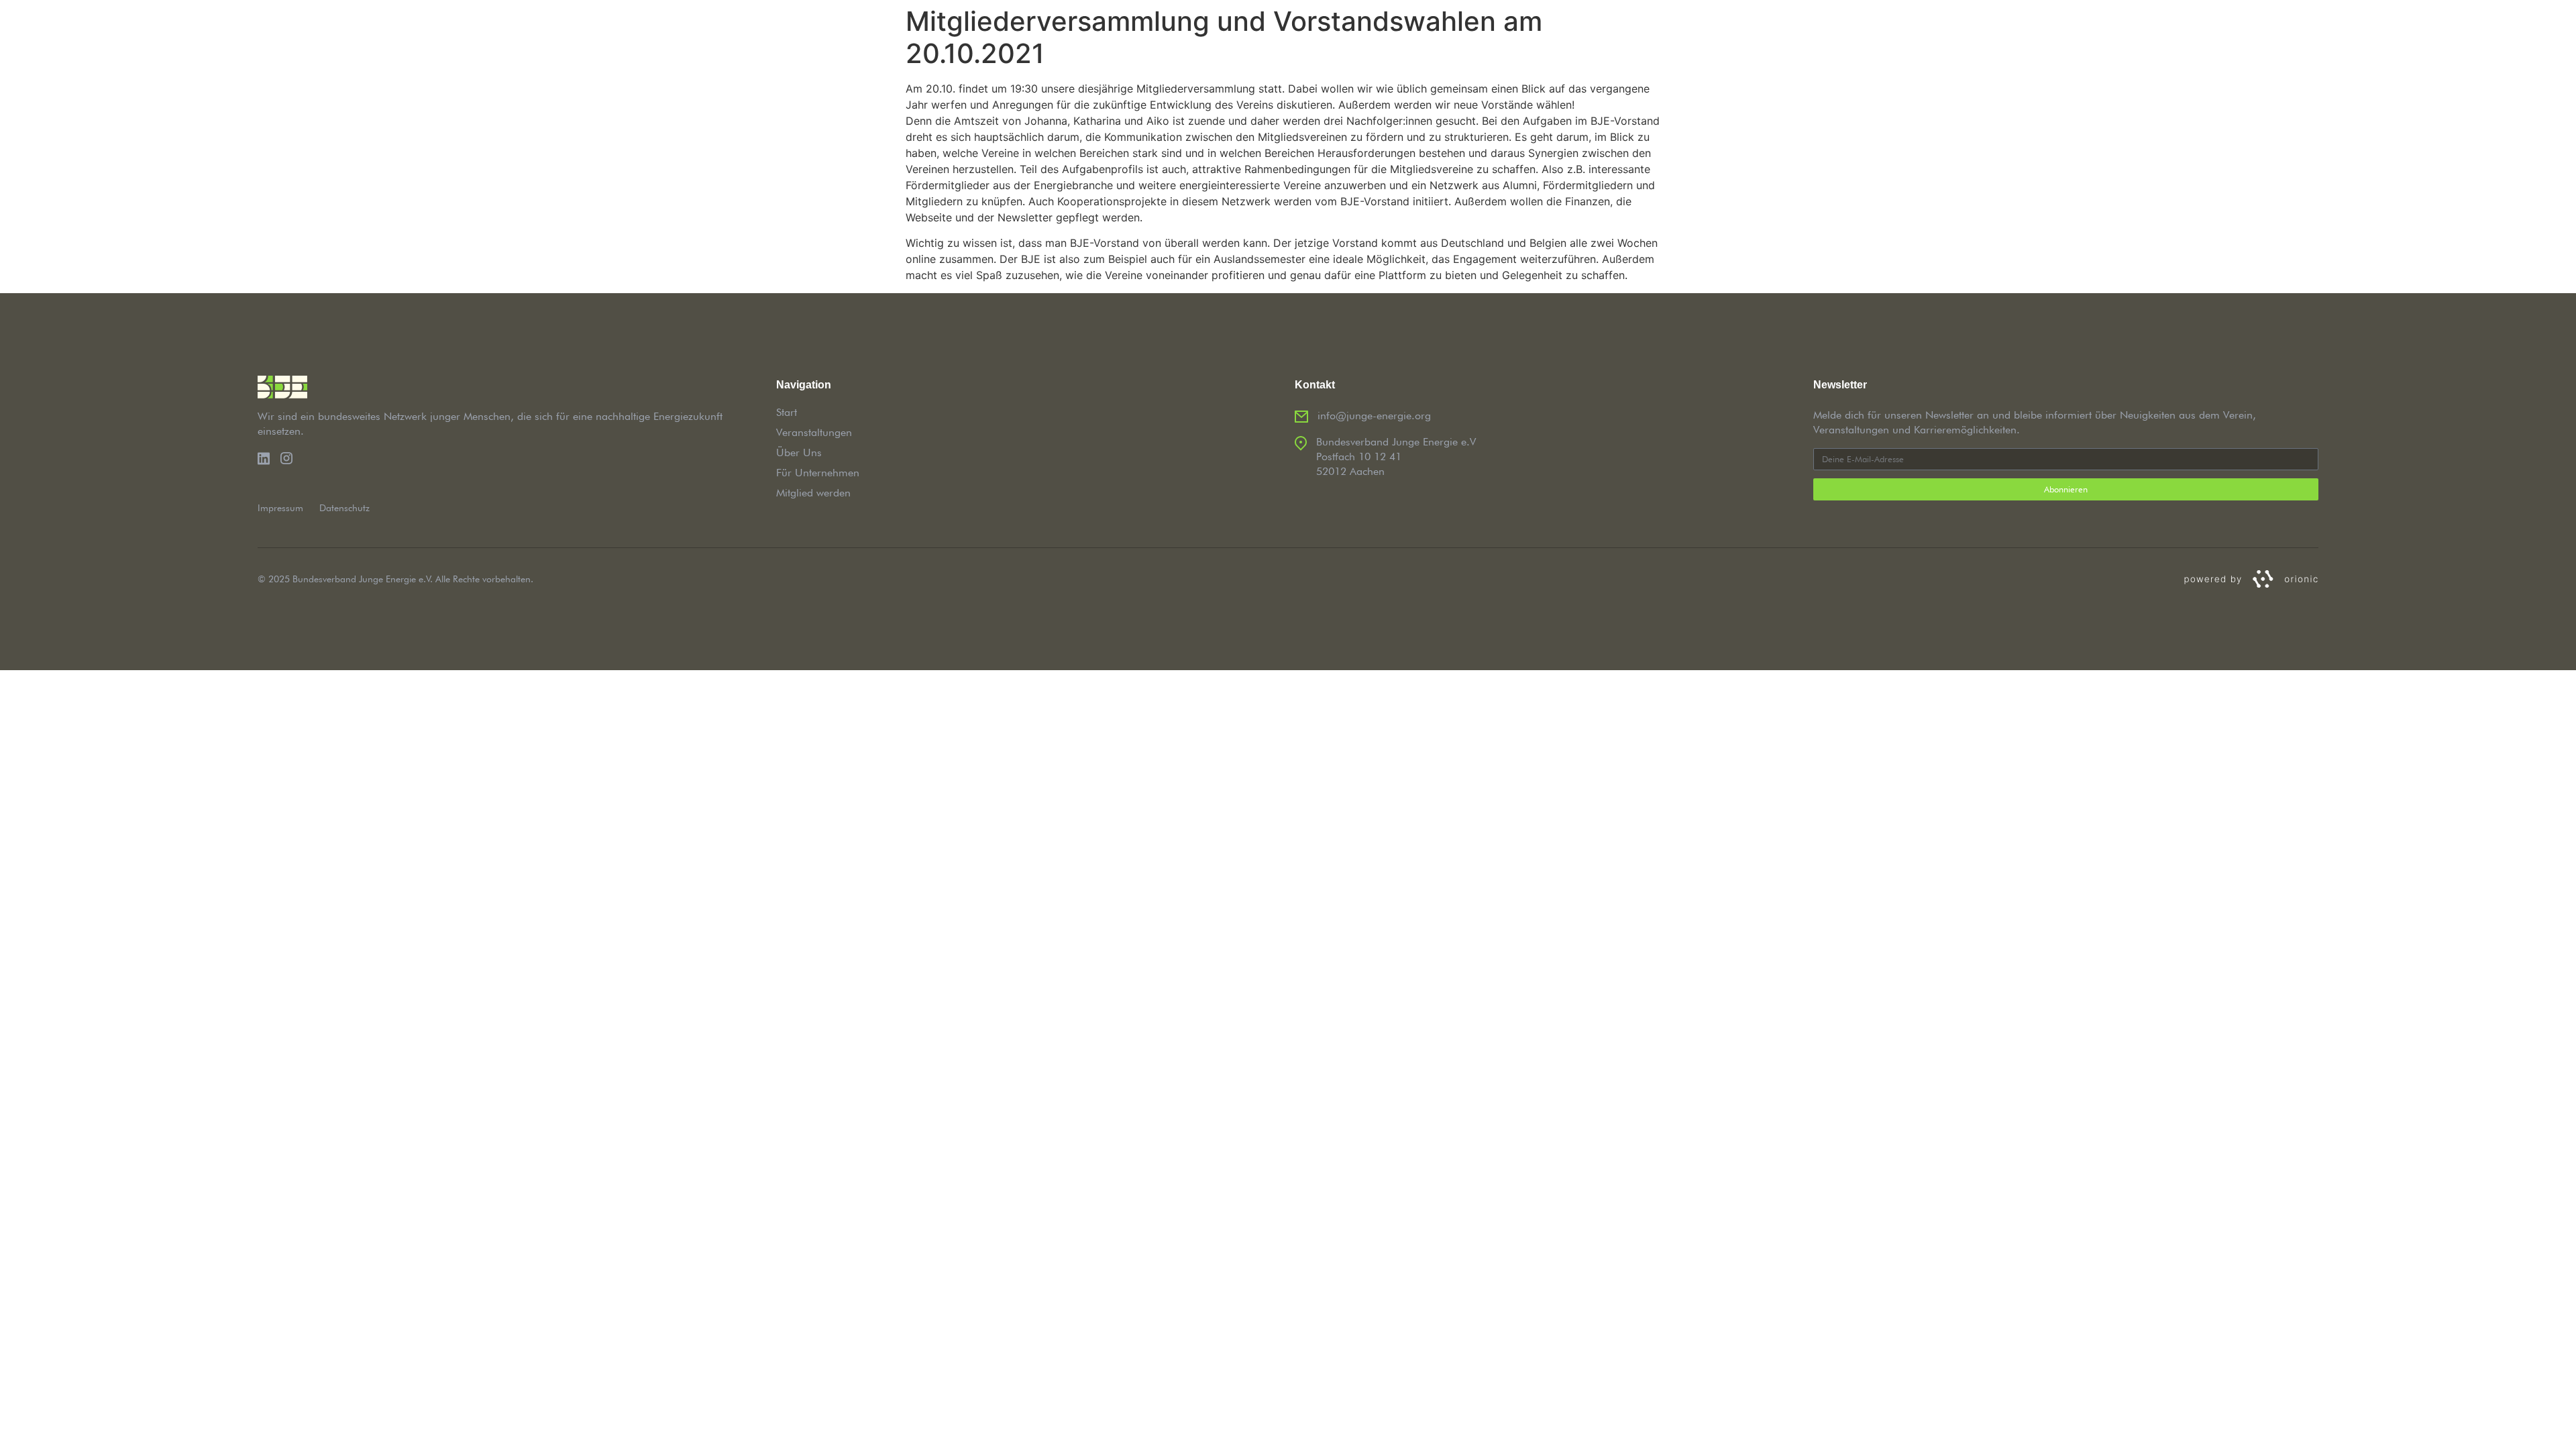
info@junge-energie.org (1374, 416)
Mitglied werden (813, 493)
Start (787, 412)
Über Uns (799, 452)
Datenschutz (344, 508)
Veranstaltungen (814, 432)
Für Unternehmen (818, 473)
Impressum (280, 508)
